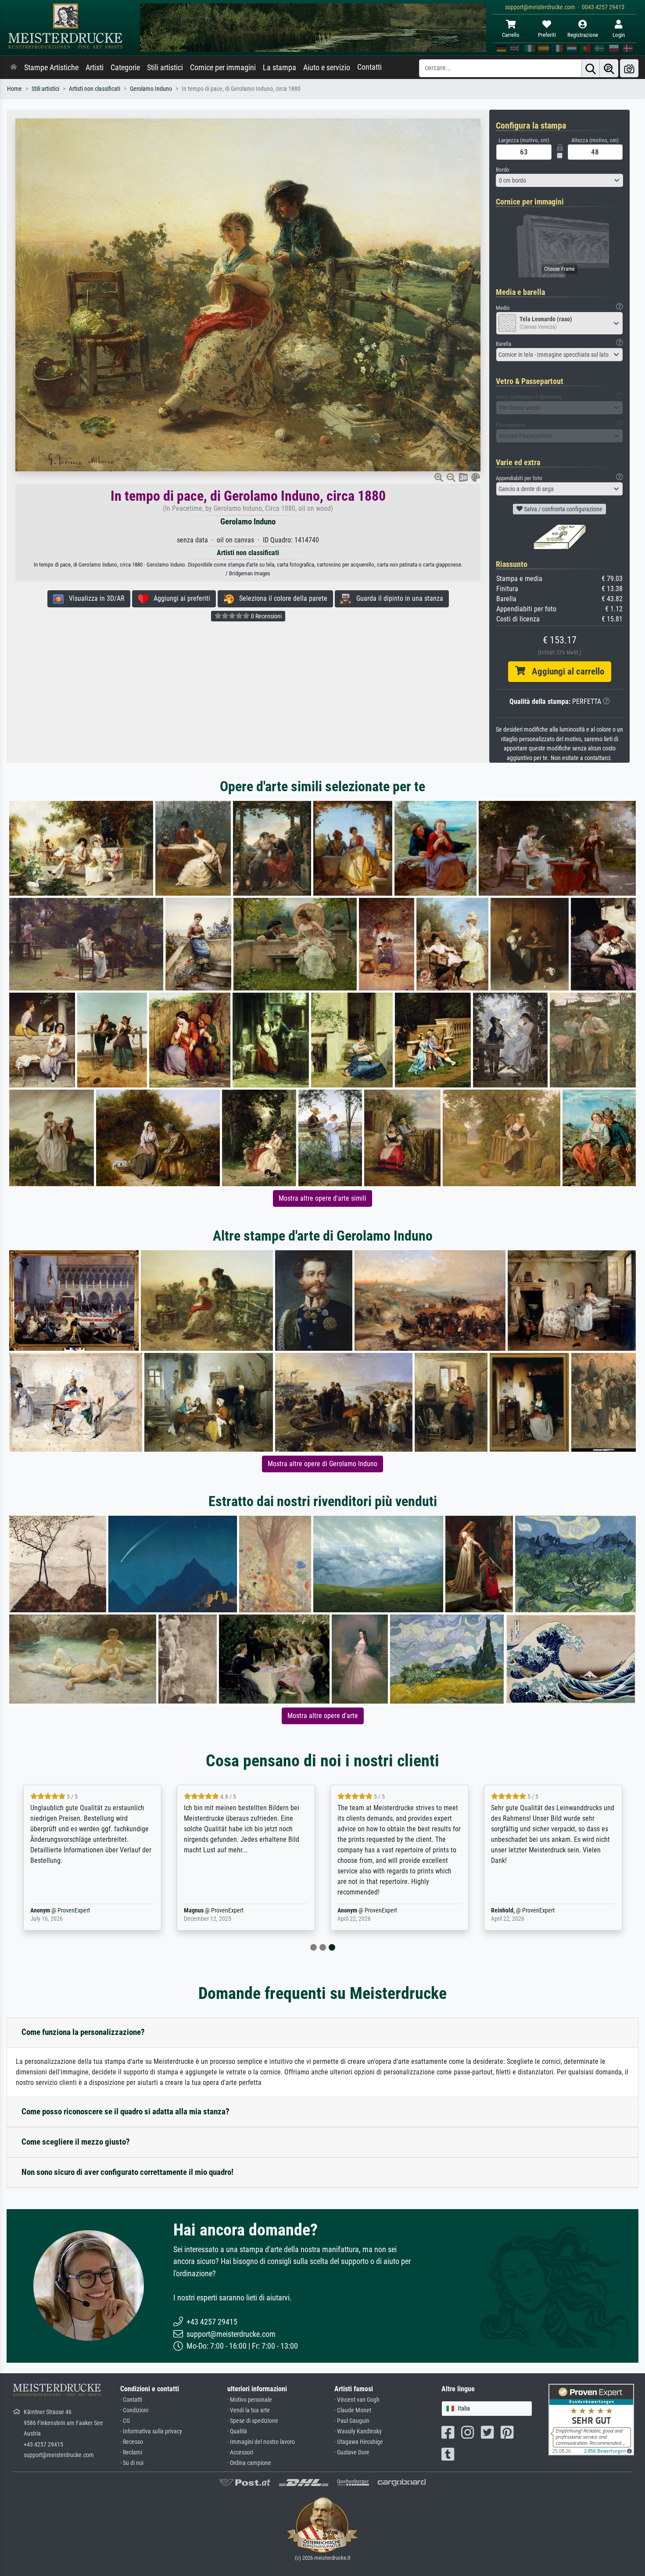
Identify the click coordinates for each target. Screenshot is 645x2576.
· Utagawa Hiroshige (359, 2442)
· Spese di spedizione (253, 2421)
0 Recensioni (266, 616)
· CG (125, 2421)
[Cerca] (591, 68)
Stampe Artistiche (51, 68)
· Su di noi (132, 2463)
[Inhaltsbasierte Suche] (609, 68)
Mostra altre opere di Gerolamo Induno (322, 1464)
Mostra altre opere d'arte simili (322, 1198)
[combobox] (559, 180)
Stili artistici (165, 68)
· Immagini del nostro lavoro (261, 2442)
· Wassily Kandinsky (358, 2431)
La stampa (279, 68)
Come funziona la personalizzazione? (83, 2032)
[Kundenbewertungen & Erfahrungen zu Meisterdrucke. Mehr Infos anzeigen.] (591, 2419)
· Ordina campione (249, 2463)
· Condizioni (134, 2410)
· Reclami (131, 2452)
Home (14, 89)
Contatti (369, 67)
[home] (14, 68)
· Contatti (131, 2400)
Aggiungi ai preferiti (179, 598)
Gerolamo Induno (151, 89)
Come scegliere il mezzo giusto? (76, 2142)
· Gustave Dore (352, 2452)
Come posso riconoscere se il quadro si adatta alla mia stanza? (125, 2111)
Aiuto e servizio (327, 68)
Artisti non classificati (95, 89)
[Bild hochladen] (629, 68)
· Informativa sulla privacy (151, 2431)
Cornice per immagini (223, 68)
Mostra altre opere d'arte (323, 1716)
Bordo (503, 170)
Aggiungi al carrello (565, 671)
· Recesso (132, 2442)
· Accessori (240, 2452)
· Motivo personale (250, 2400)
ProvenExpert (74, 1910)
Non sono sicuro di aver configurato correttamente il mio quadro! (127, 2172)
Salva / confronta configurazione (563, 509)
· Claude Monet (353, 2410)
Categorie (125, 68)
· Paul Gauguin (352, 2421)
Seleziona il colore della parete (281, 598)
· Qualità (237, 2431)
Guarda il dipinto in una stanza (397, 598)
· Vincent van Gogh (357, 2400)
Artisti (95, 68)
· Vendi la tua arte (249, 2410)
